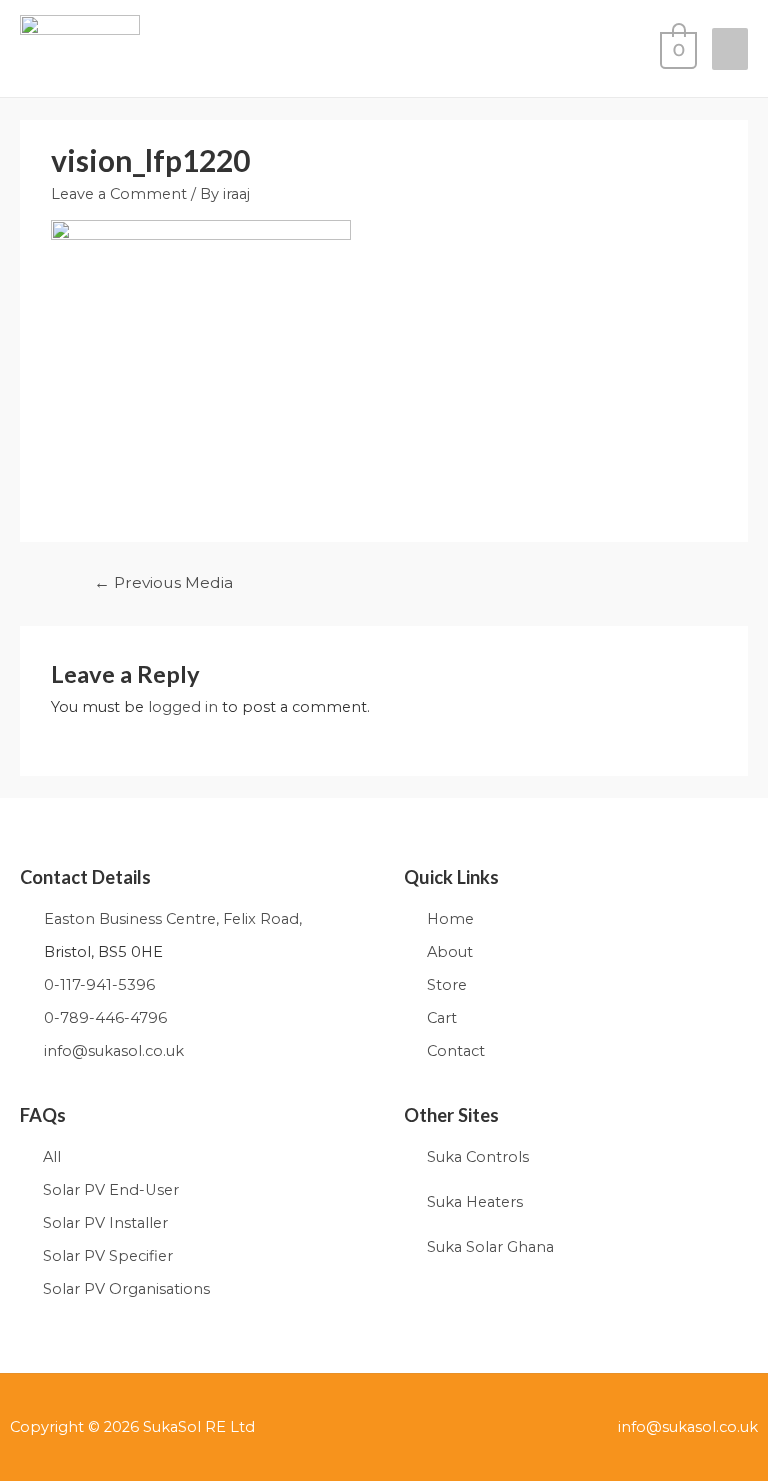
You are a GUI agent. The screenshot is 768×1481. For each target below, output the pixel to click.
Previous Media (163, 582)
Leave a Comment (119, 194)
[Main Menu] (730, 49)
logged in (183, 707)
